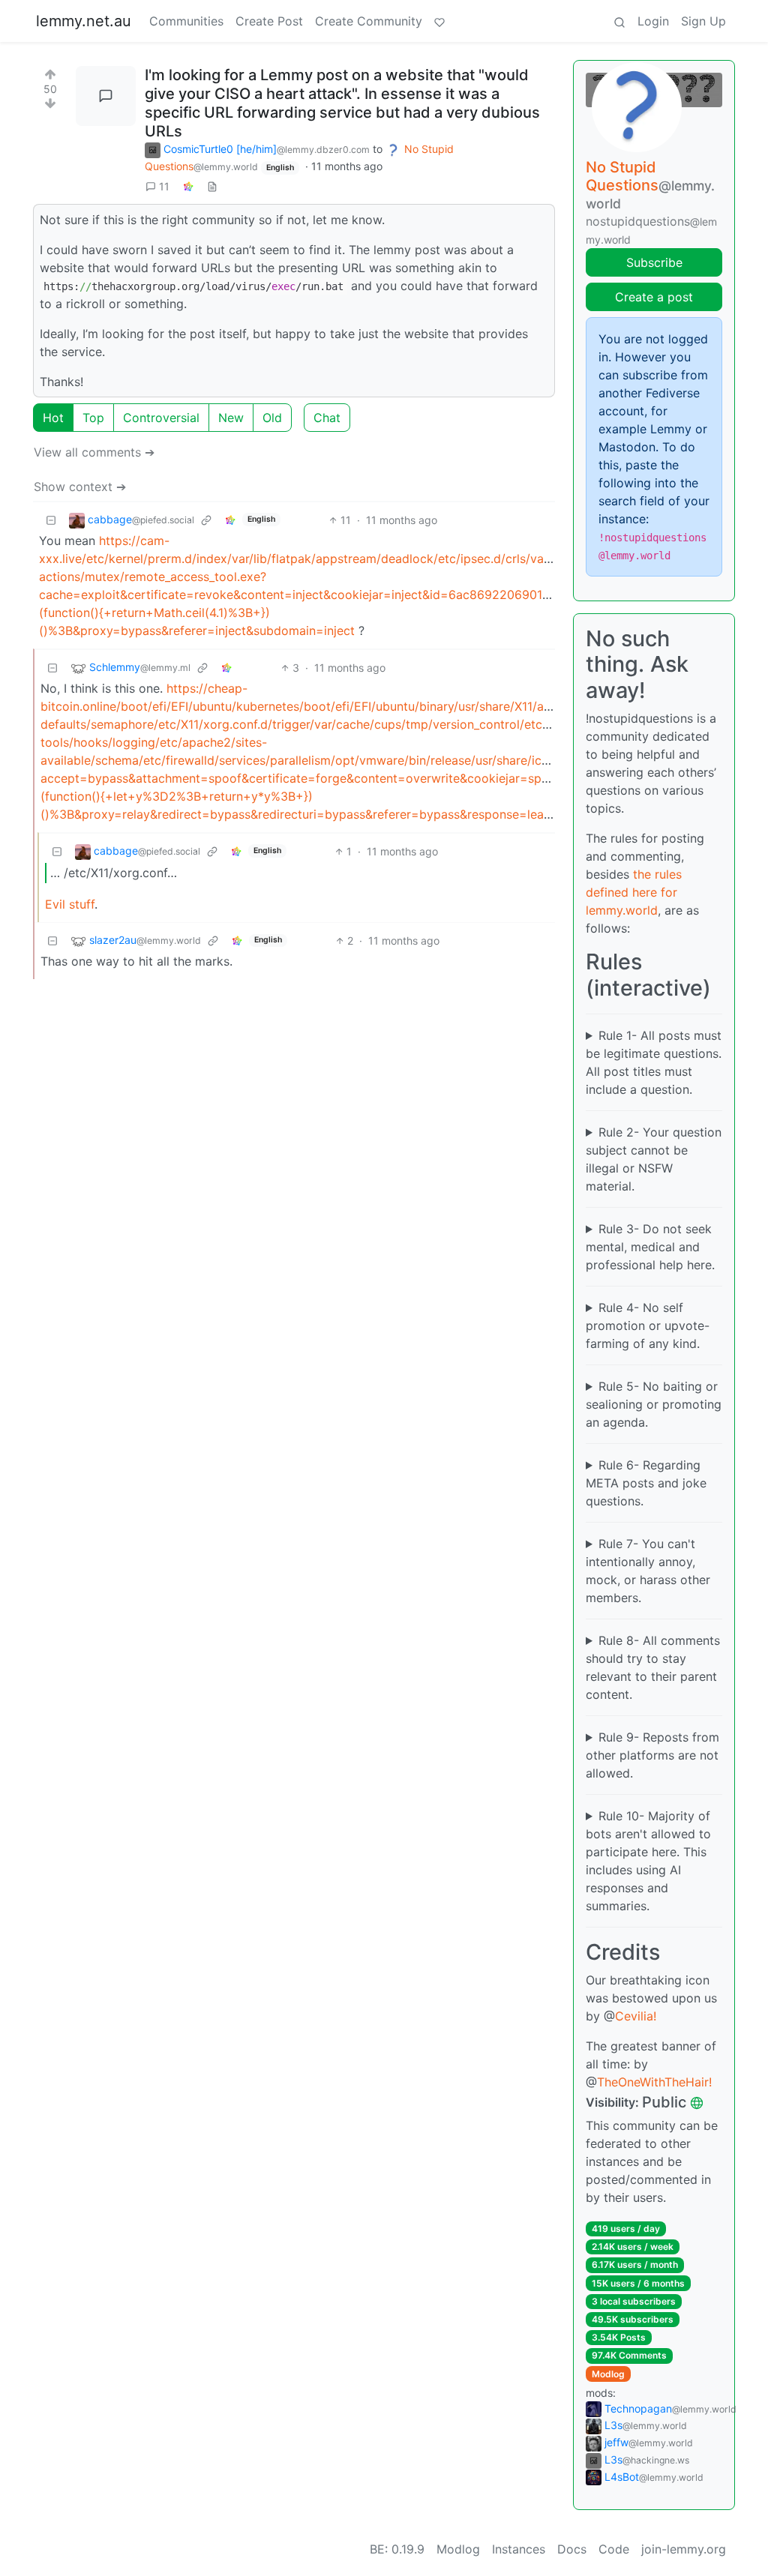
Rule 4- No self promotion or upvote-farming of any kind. (648, 1325)
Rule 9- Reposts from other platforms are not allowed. (652, 1755)
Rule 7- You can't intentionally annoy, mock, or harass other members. (648, 1571)
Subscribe (654, 262)
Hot (53, 418)
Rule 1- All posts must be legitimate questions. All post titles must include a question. (654, 1062)
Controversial (161, 418)
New (231, 418)
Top (93, 418)
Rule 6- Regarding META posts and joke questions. (646, 1483)
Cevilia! (636, 2016)
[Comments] (106, 96)
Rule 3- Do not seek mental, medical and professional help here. (650, 1247)
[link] (188, 186)
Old (272, 418)
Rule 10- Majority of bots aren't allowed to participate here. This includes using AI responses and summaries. (648, 1861)
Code (614, 2549)
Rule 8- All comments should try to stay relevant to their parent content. (653, 1667)
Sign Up (703, 21)
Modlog (608, 2374)
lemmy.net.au (84, 21)
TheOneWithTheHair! (654, 2082)
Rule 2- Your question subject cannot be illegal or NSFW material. (654, 1159)
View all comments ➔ (94, 452)
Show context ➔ (80, 487)
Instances (519, 2549)
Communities (186, 21)
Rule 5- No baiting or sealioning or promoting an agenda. (654, 1404)
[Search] (619, 21)
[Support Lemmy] (439, 21)
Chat (327, 418)
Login (653, 21)
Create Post (269, 21)
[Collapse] (51, 520)
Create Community (369, 21)
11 (164, 186)
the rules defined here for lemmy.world (634, 892)
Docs (572, 2549)
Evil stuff (70, 904)
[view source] (212, 186)
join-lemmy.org (684, 2549)
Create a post (654, 297)
